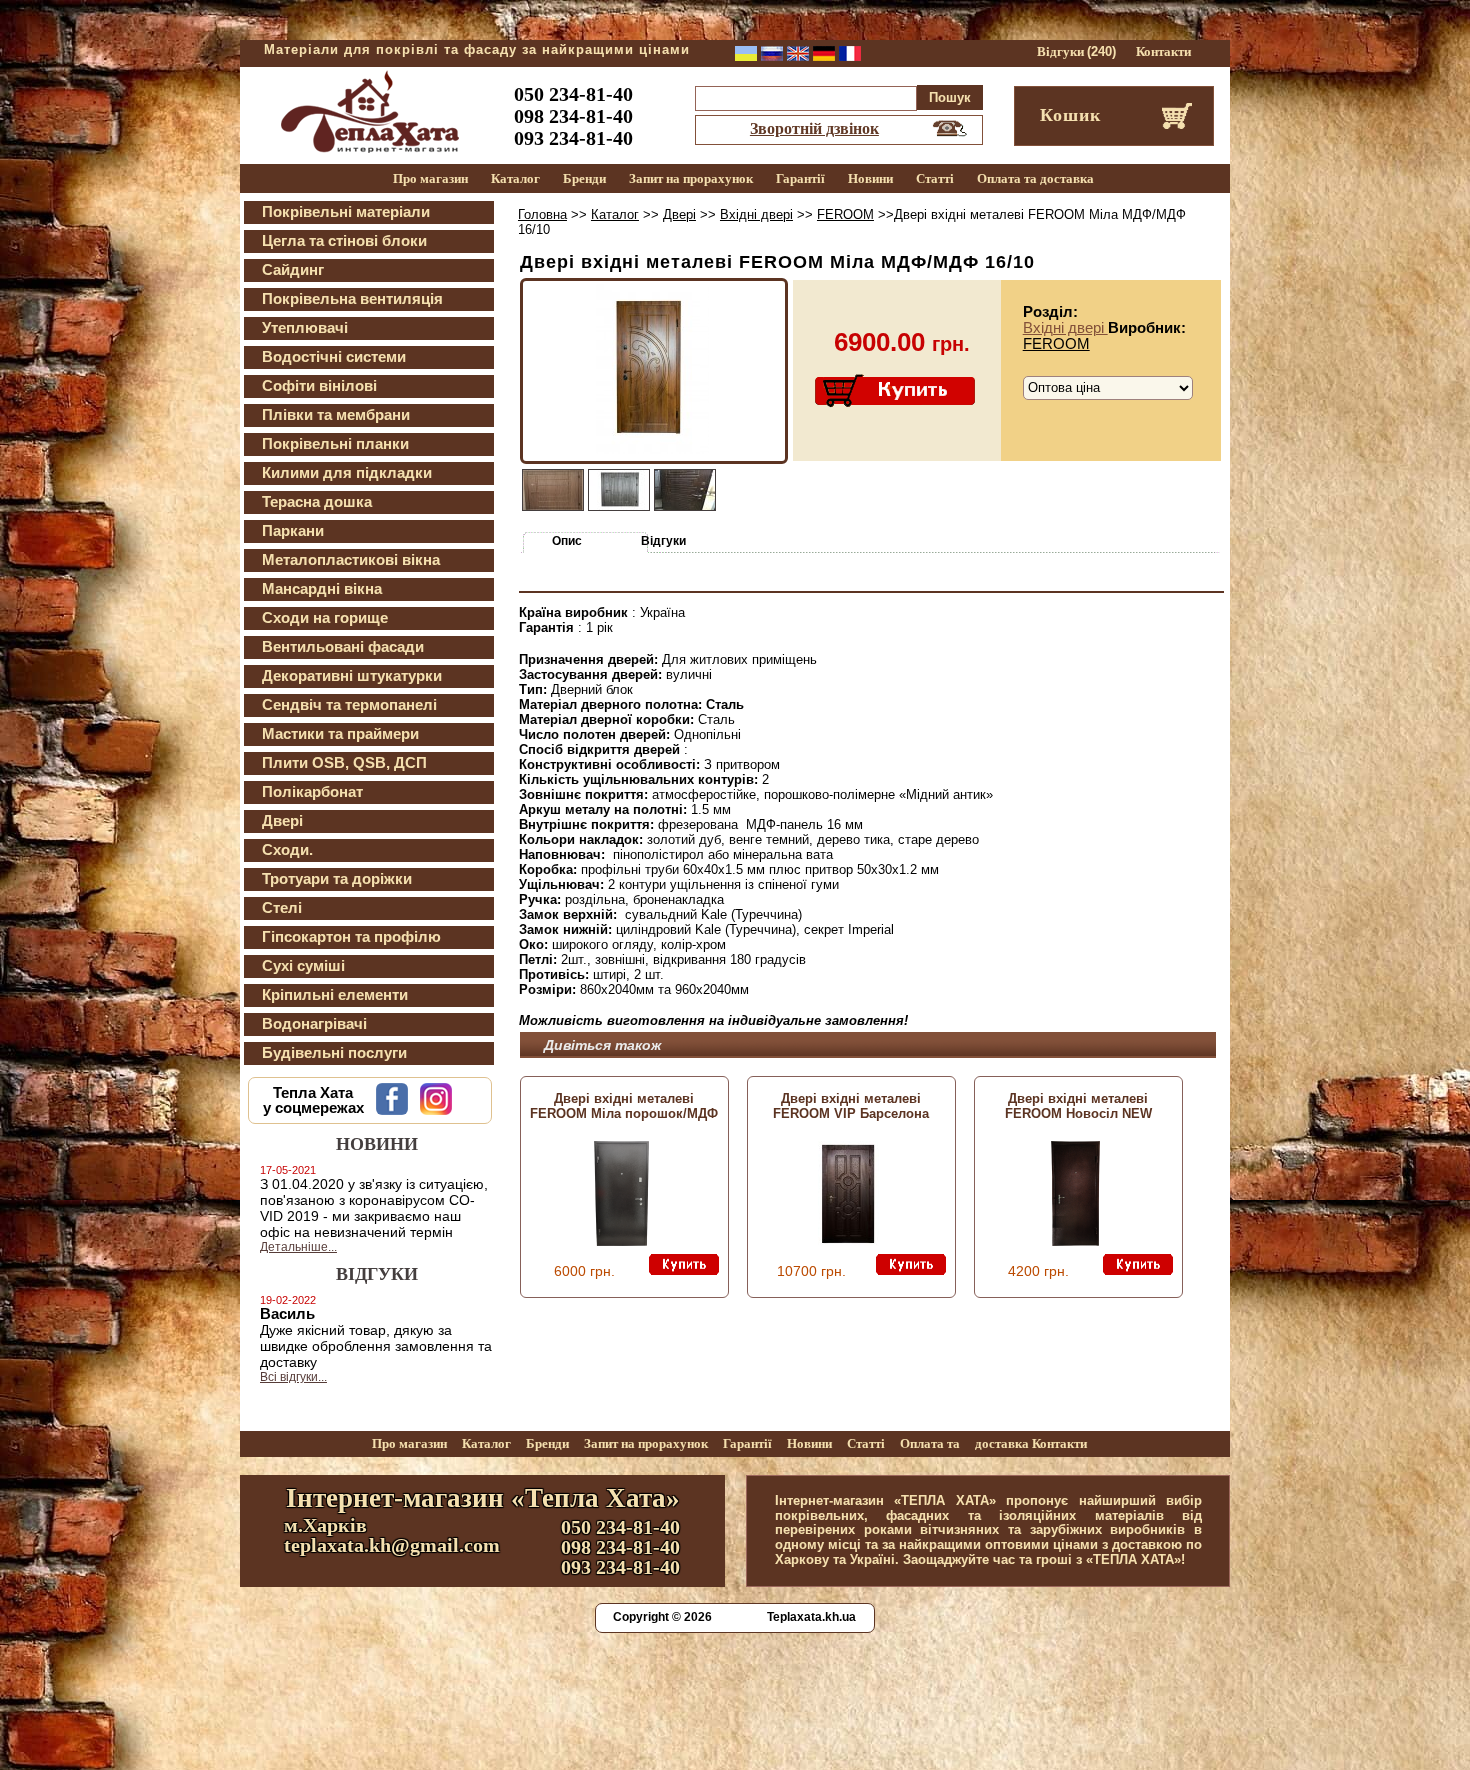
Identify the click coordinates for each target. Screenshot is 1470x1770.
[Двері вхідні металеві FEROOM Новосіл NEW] (1075, 1241)
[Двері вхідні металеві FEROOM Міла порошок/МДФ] (621, 1241)
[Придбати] (896, 392)
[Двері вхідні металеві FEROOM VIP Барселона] (848, 1241)
